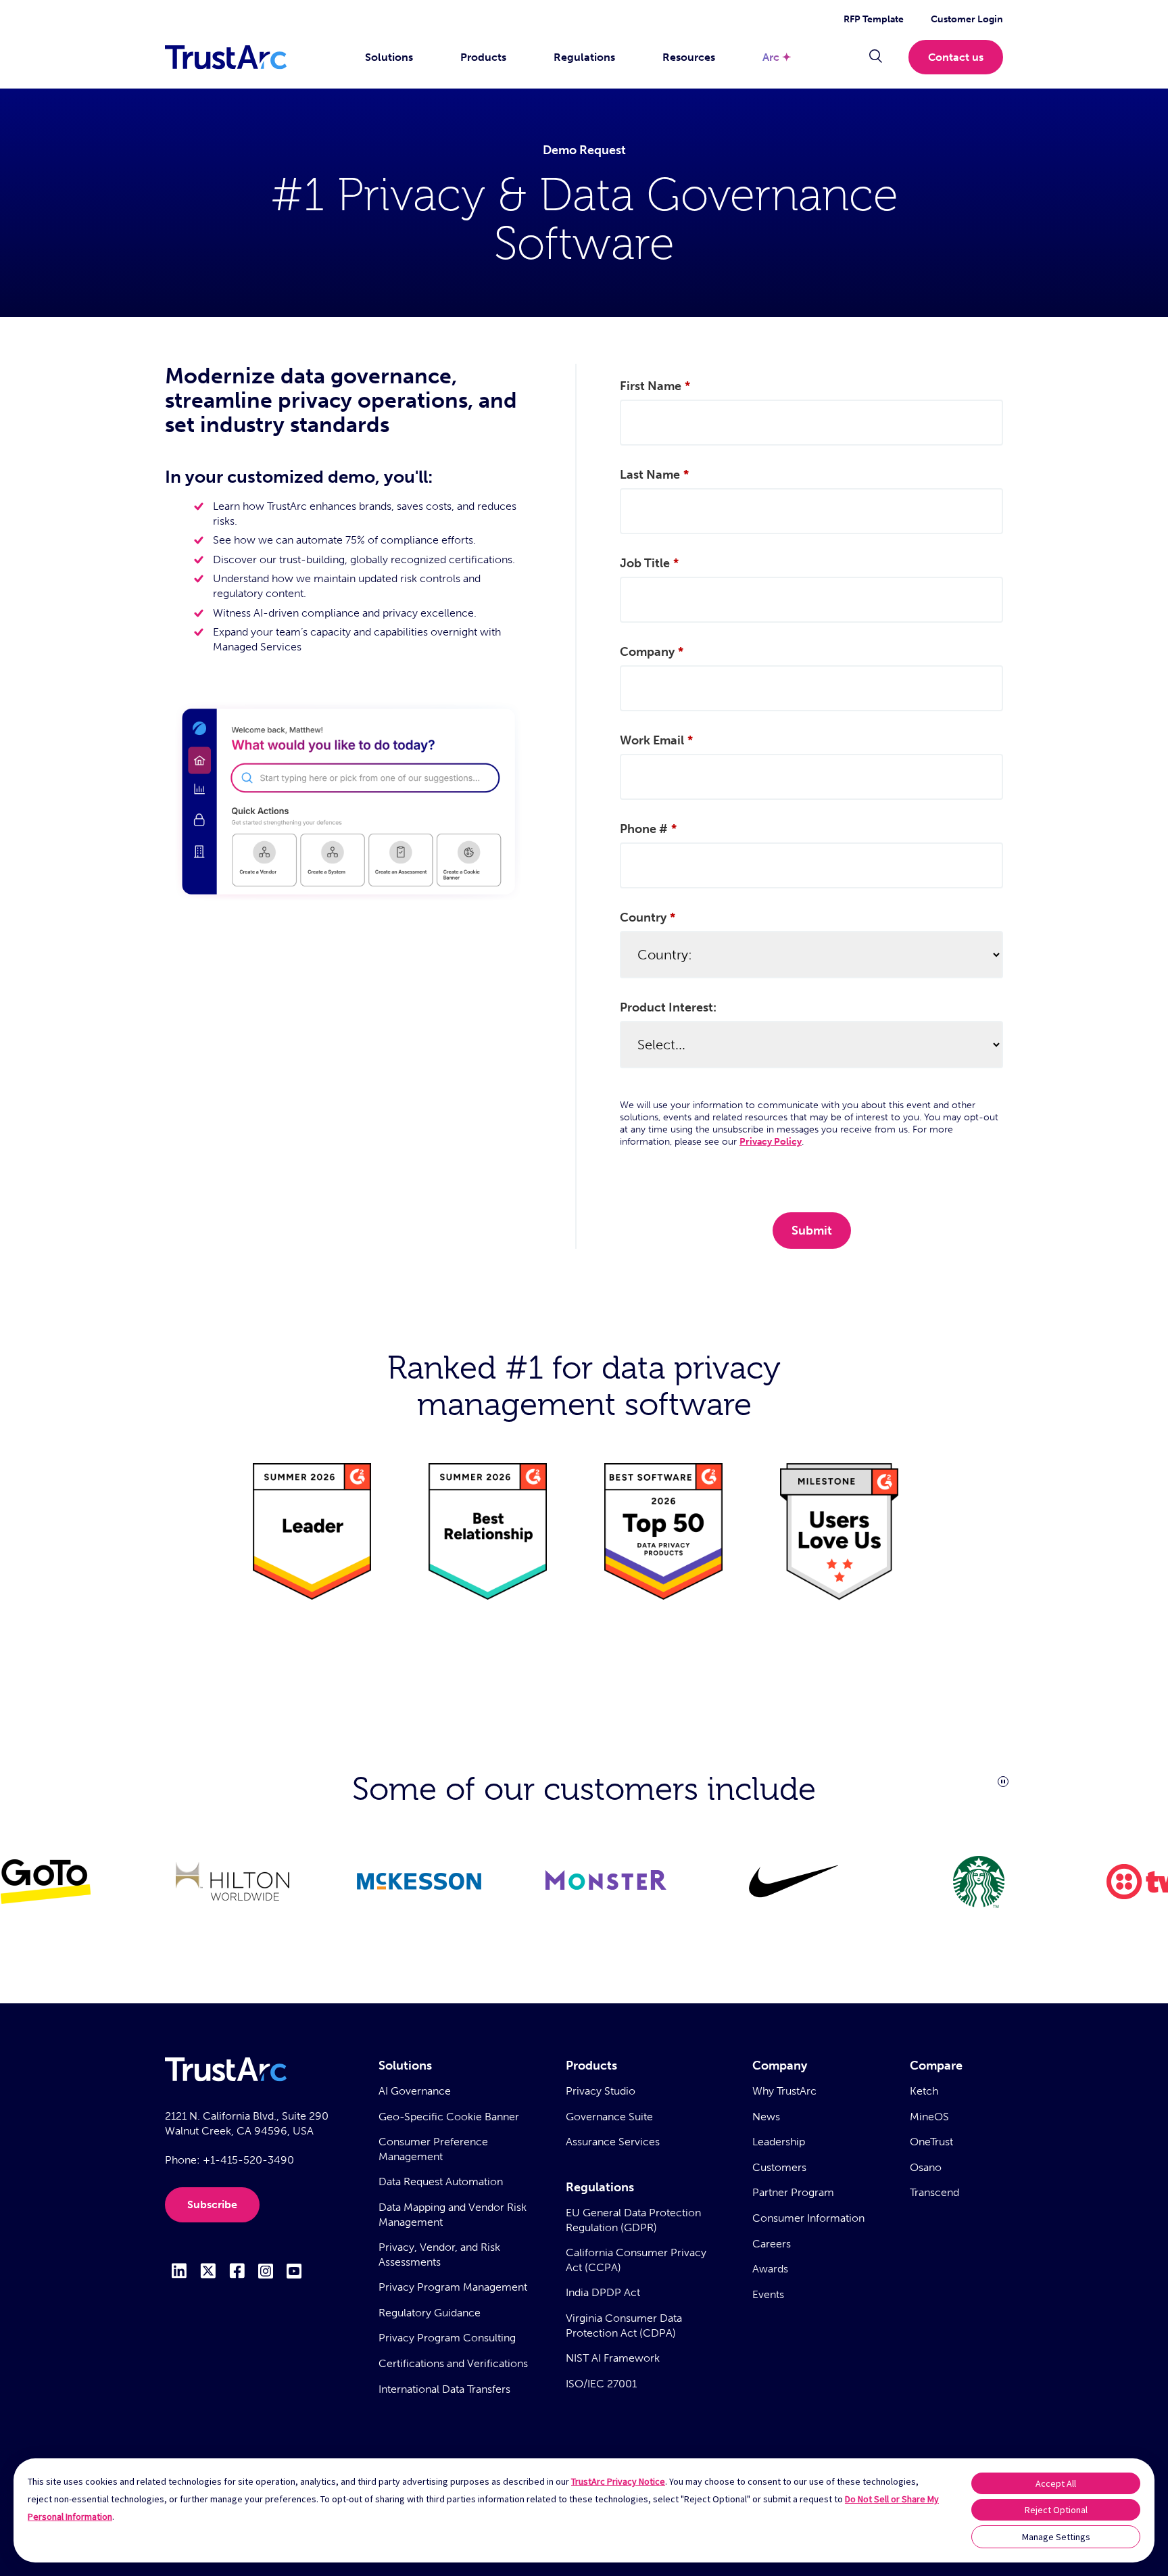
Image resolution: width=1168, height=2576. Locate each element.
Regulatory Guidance (430, 2313)
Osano (926, 2167)
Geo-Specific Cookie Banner (449, 2117)
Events (768, 2294)
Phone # (648, 829)
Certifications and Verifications (453, 2363)
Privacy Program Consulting (447, 2338)
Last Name (654, 475)
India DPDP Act (603, 2292)
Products (483, 57)
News (766, 2117)
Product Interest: (668, 1007)
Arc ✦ (777, 57)
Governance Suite (609, 2117)
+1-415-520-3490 (248, 2160)
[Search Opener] (876, 57)
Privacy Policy (771, 1142)
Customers (779, 2167)
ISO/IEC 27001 (601, 2384)
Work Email (656, 740)
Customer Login (967, 19)
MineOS (929, 2117)
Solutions (389, 57)
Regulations (584, 57)
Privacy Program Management (453, 2287)
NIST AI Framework (613, 2358)
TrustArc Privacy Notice (618, 2481)
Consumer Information (808, 2218)
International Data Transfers (444, 2389)
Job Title (649, 563)
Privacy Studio (601, 2091)
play (1003, 1782)
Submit (812, 1231)
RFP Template (874, 19)
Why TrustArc (784, 2091)
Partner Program (793, 2192)
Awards (770, 2269)
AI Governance (415, 2091)
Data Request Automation (441, 2181)
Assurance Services (613, 2142)
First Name (655, 386)
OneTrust (931, 2142)
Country (648, 917)
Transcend (934, 2192)
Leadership (779, 2142)
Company (652, 652)
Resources (689, 57)
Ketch (924, 2091)
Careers (772, 2244)
